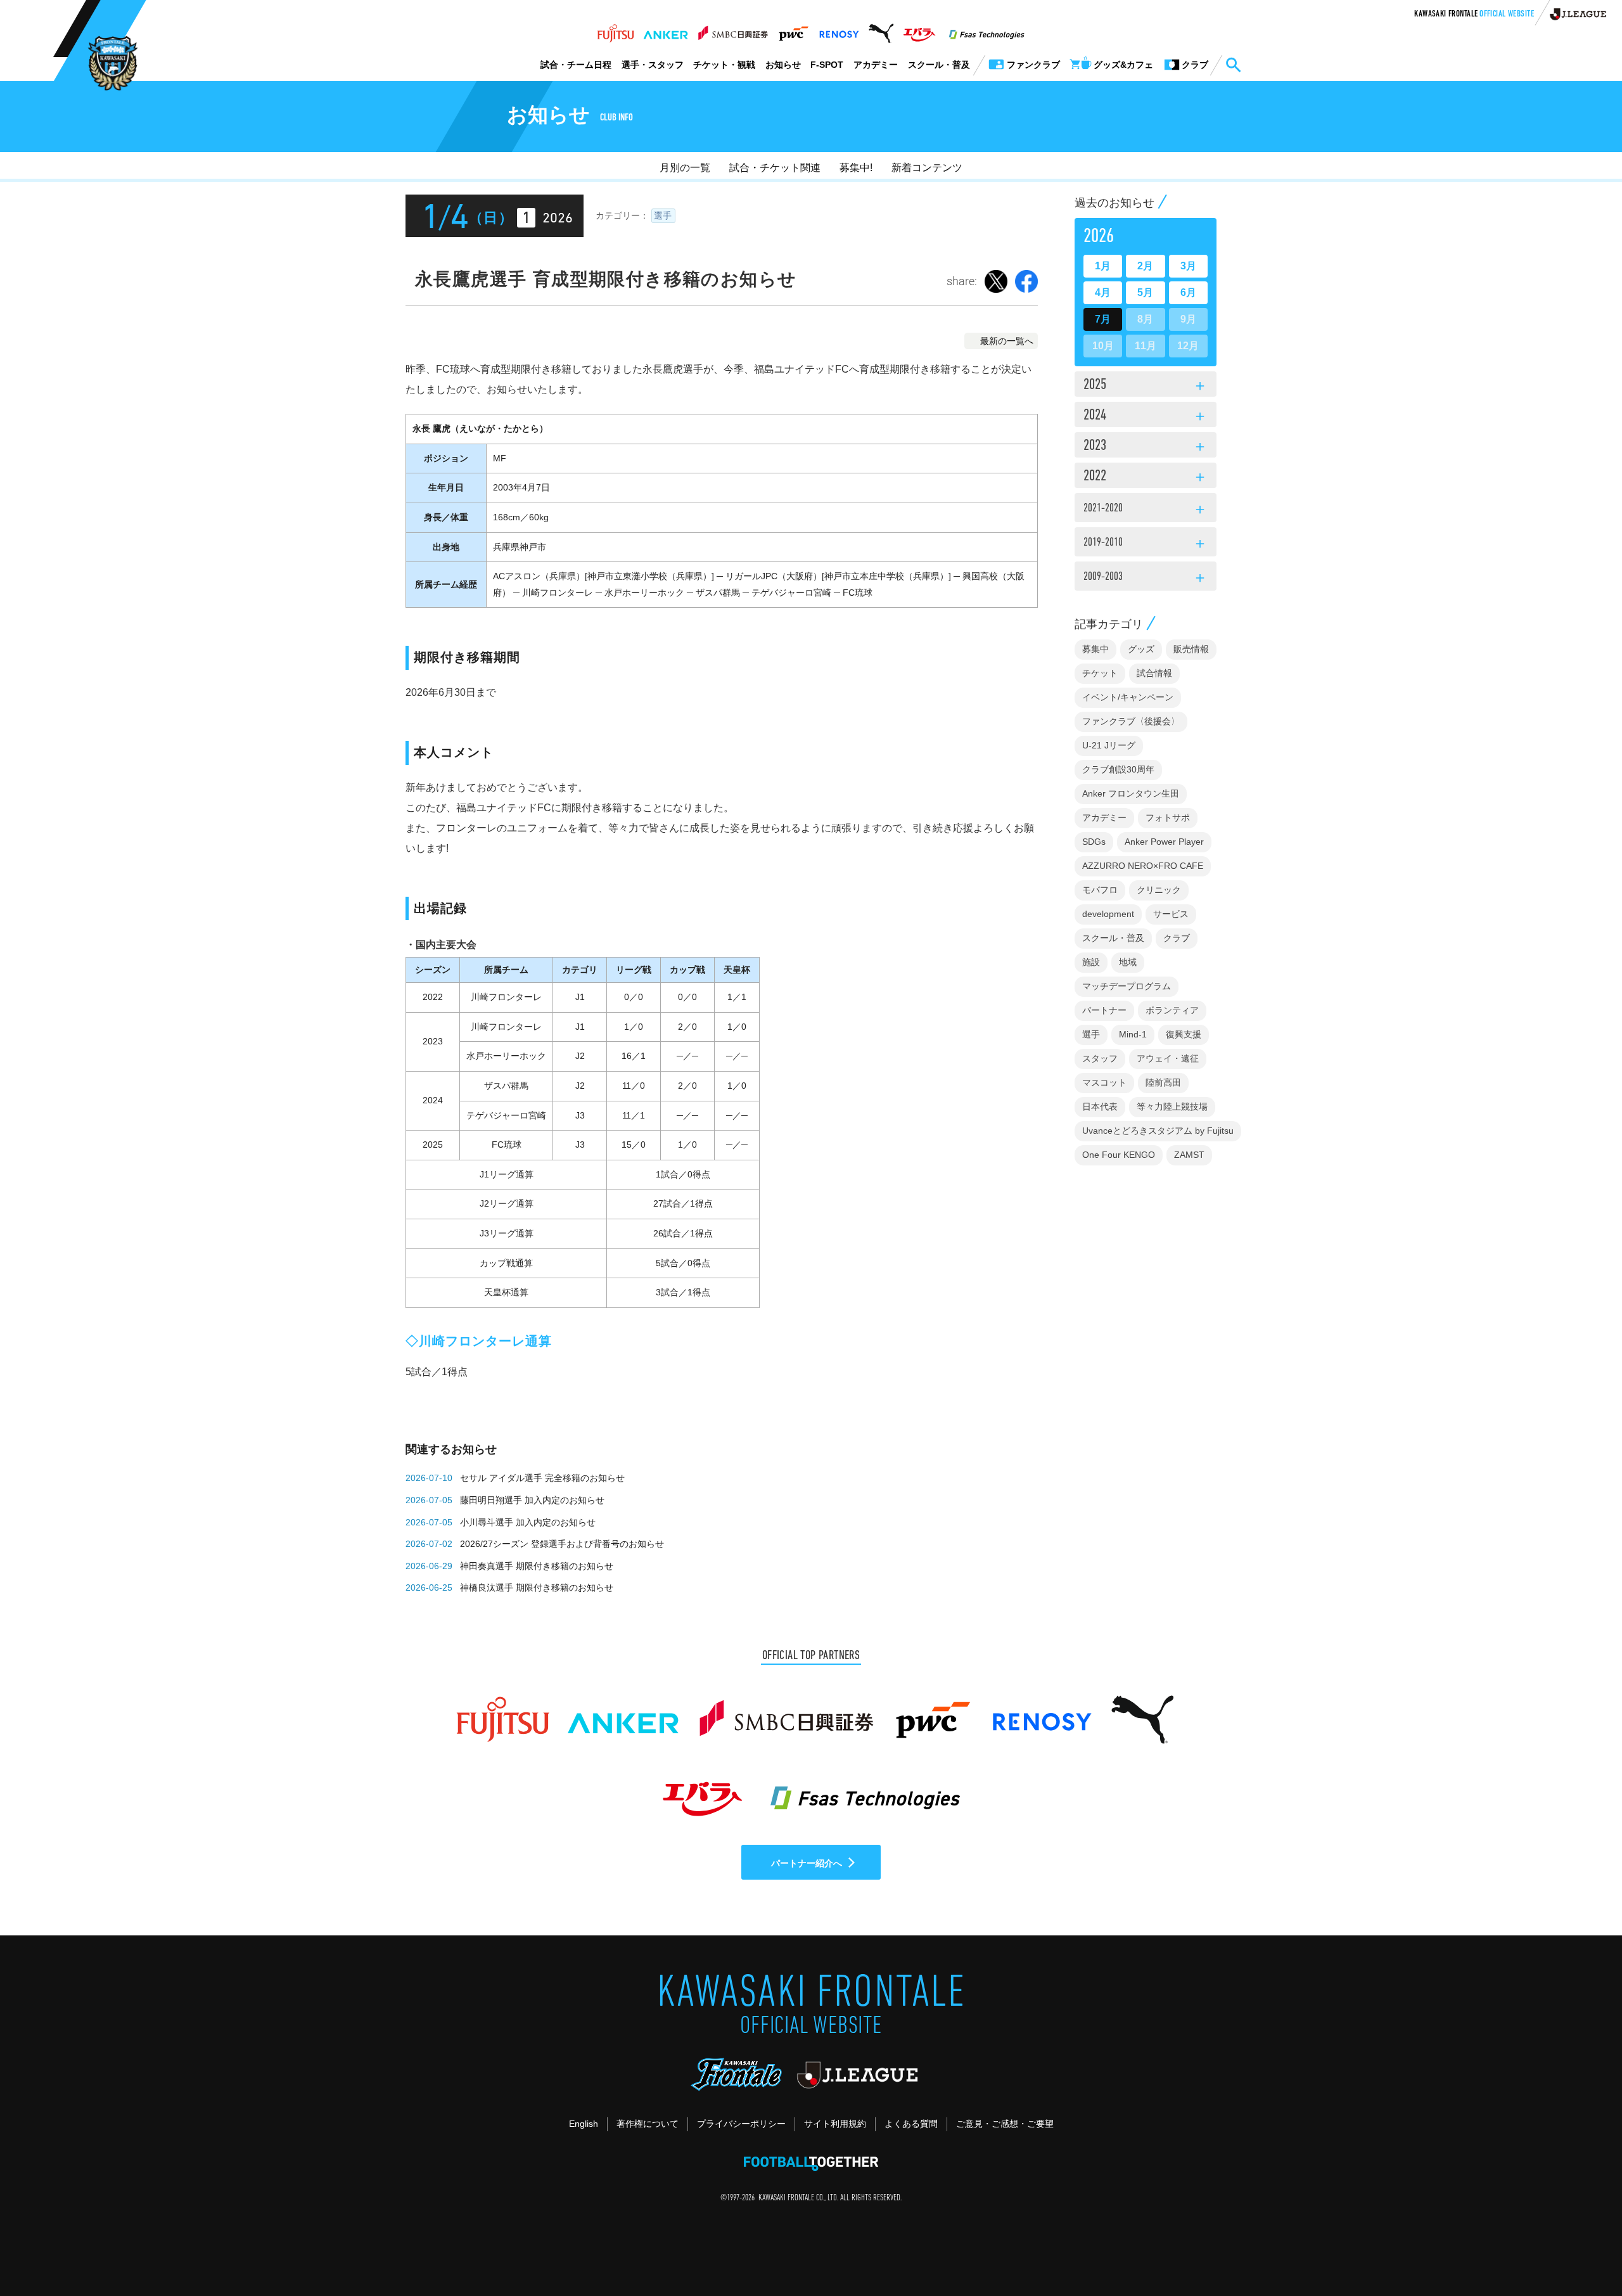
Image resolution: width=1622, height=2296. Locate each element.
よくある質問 (911, 2124)
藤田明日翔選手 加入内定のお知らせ (532, 1500)
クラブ (1177, 938)
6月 (1188, 292)
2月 (1145, 266)
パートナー (1104, 1010)
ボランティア (1172, 1010)
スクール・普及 (939, 65)
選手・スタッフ (653, 65)
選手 (663, 215)
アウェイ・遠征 (1168, 1058)
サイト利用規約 (835, 2124)
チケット (1100, 673)
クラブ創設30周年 (1118, 769)
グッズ (1141, 649)
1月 (1103, 266)
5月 (1145, 292)
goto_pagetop (1581, 2250)
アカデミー (876, 65)
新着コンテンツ (927, 168)
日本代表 (1100, 1106)
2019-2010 (1146, 544)
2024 (1146, 416)
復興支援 (1184, 1034)
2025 (1146, 386)
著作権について (648, 2124)
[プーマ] (881, 30)
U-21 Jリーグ (1109, 745)
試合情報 (1154, 673)
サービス (1171, 914)
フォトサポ (1168, 818)
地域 (1128, 962)
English (584, 2124)
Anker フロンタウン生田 (1131, 793)
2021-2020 (1146, 510)
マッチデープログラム (1127, 986)
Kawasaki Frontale (1474, 15)
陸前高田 (1163, 1082)
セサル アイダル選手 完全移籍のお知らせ (542, 1478)
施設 (1091, 962)
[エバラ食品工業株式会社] (919, 30)
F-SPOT (827, 65)
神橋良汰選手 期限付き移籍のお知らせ (537, 1587)
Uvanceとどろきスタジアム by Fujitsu (1158, 1131)
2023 (1146, 447)
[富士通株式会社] (616, 30)
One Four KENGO (1119, 1155)
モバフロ (1100, 890)
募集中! (856, 168)
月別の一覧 (685, 168)
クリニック (1159, 890)
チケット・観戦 (724, 65)
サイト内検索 (1233, 65)
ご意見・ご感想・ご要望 (1005, 2124)
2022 (1146, 477)
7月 (1103, 319)
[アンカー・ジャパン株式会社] (666, 30)
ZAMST (1189, 1155)
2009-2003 (1146, 579)
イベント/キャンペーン (1128, 697)
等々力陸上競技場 (1172, 1106)
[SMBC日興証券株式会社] (733, 30)
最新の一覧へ (1007, 341)
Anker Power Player (1164, 842)
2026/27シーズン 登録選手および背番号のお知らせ (562, 1544)
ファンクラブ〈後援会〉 (1131, 721)
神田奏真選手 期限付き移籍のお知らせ (537, 1566)
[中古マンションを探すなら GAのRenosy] (839, 30)
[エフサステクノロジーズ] (987, 30)
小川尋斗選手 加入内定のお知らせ (528, 1522)
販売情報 (1191, 649)
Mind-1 (1133, 1034)
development (1108, 914)
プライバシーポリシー (741, 2124)
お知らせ (783, 65)
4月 (1103, 292)
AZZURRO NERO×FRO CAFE (1143, 866)
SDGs (1094, 842)
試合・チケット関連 (775, 168)
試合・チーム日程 (576, 65)
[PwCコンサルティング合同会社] (793, 30)
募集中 (1095, 649)
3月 (1188, 266)
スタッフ (1100, 1058)
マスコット (1104, 1082)
